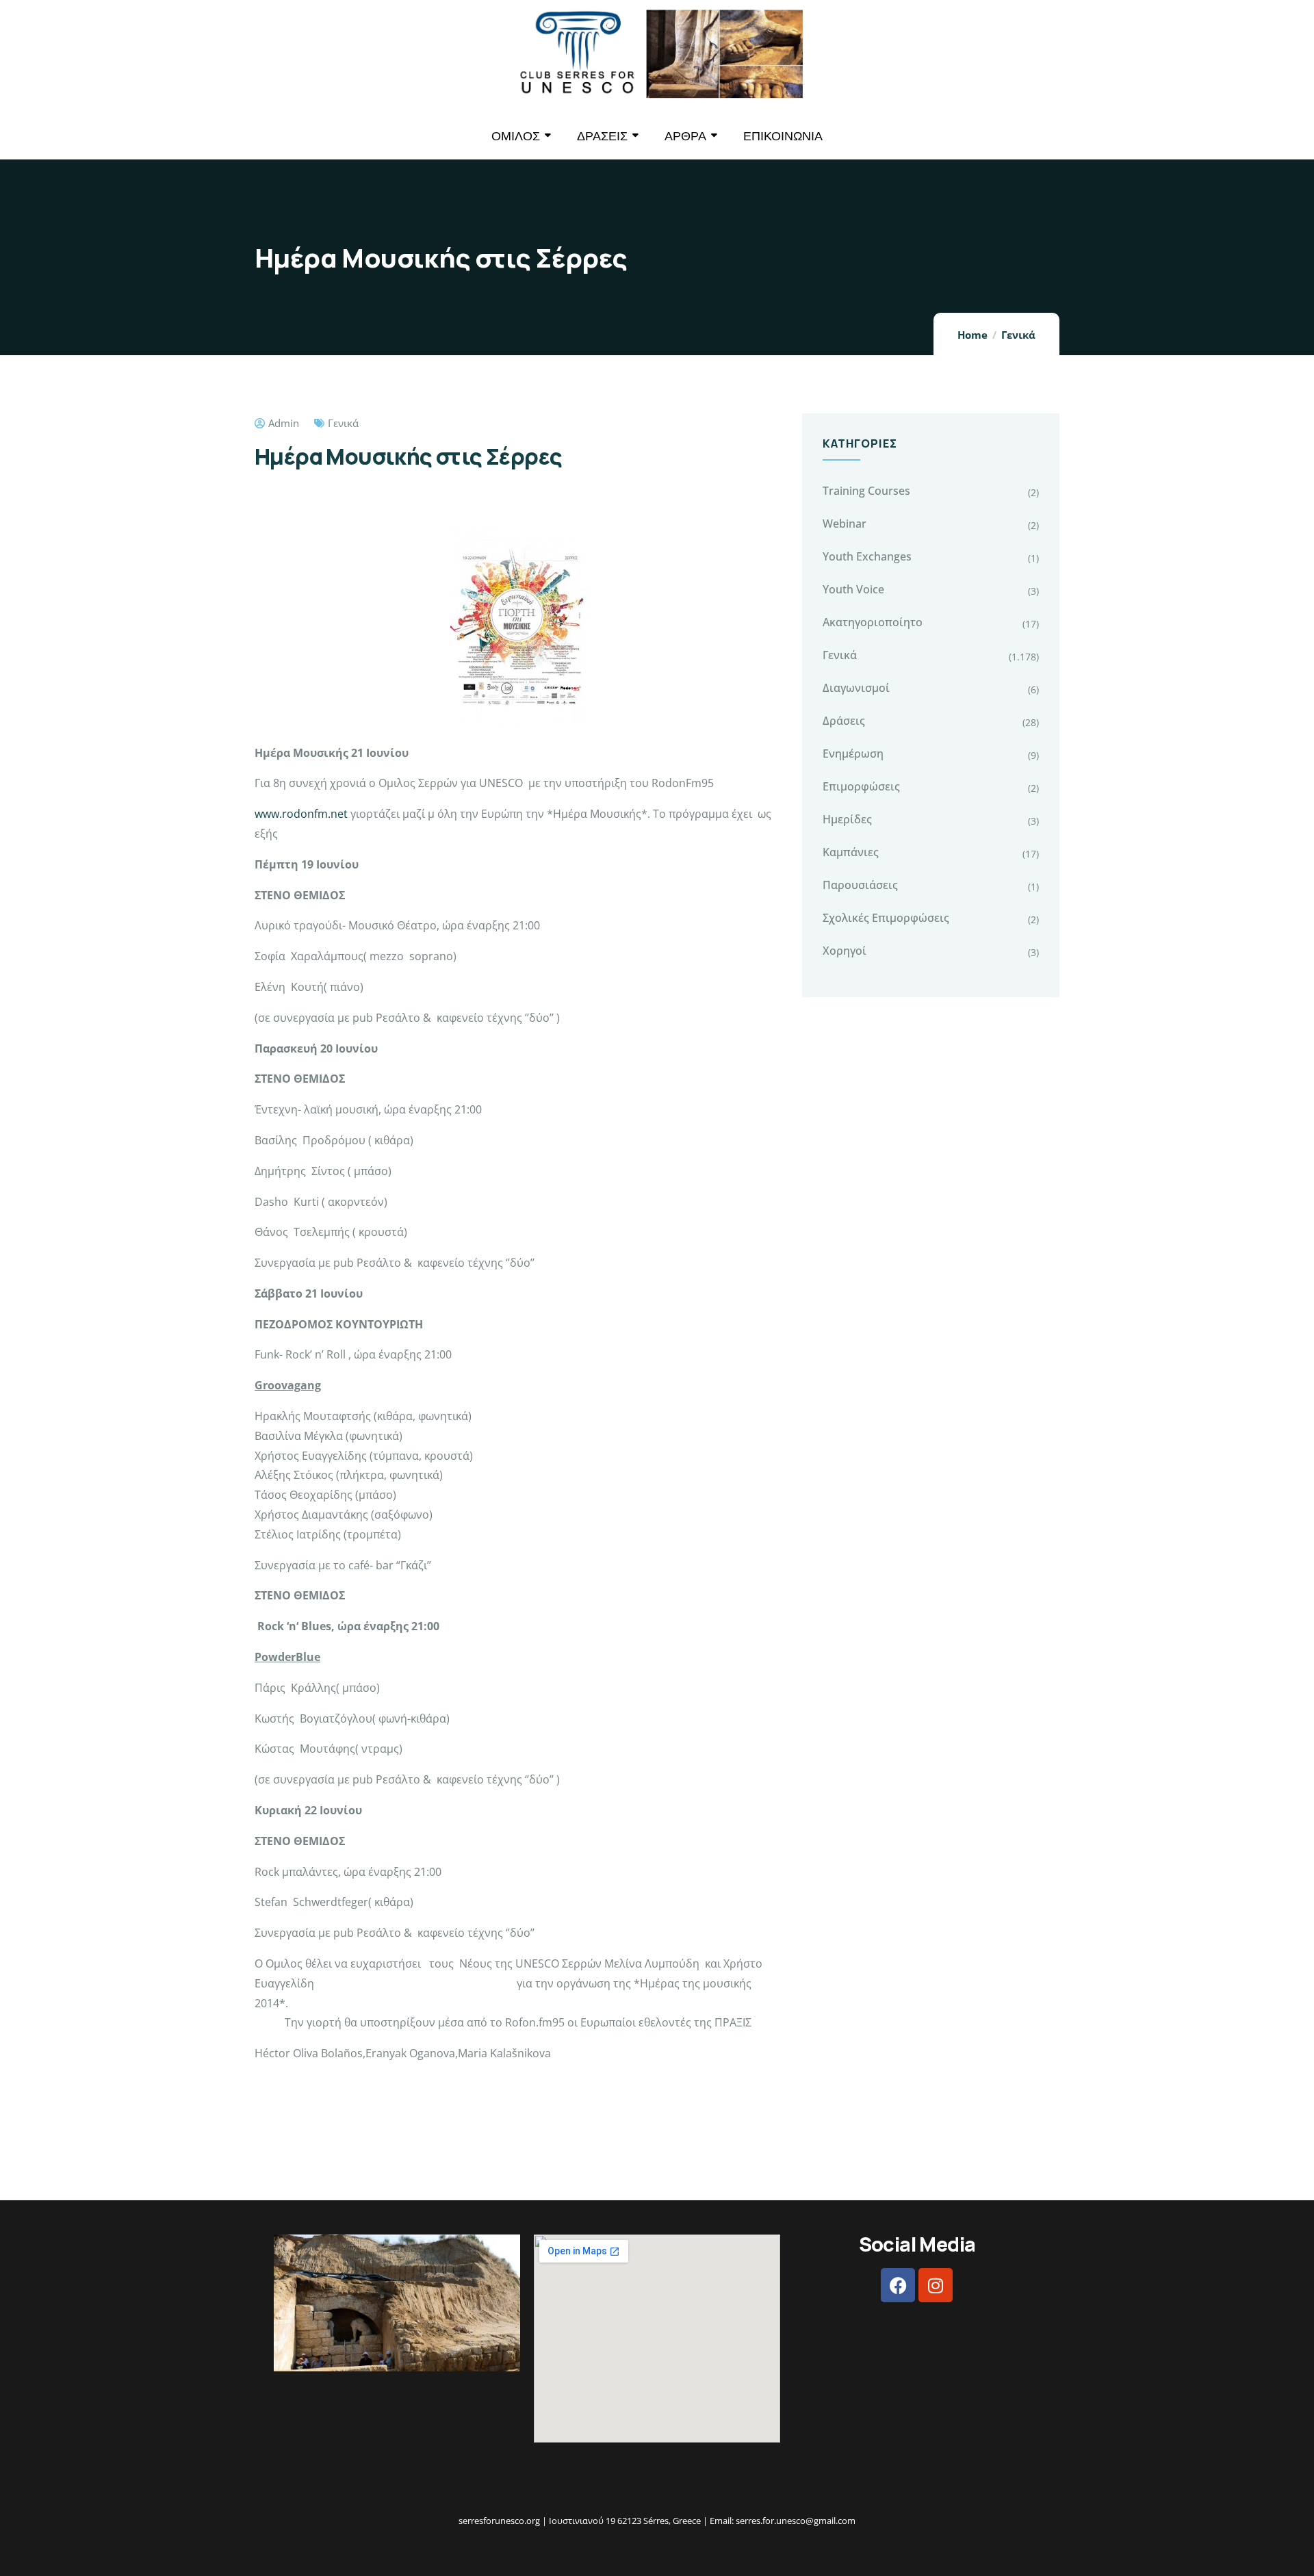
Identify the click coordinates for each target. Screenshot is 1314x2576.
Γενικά (1018, 335)
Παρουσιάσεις (860, 885)
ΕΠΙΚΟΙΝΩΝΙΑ (783, 136)
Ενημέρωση (853, 754)
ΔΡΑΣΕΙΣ (602, 136)
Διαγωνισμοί (856, 688)
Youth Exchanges (867, 556)
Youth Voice (853, 589)
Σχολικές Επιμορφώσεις (886, 918)
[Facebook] (898, 2285)
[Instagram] (936, 2285)
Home (972, 335)
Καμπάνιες (851, 852)
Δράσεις (844, 721)
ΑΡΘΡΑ (685, 136)
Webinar (845, 524)
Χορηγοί (845, 951)
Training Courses (866, 491)
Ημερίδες (847, 819)
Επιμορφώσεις (861, 786)
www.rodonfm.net (301, 814)
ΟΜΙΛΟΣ (516, 136)
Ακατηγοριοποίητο (873, 622)
